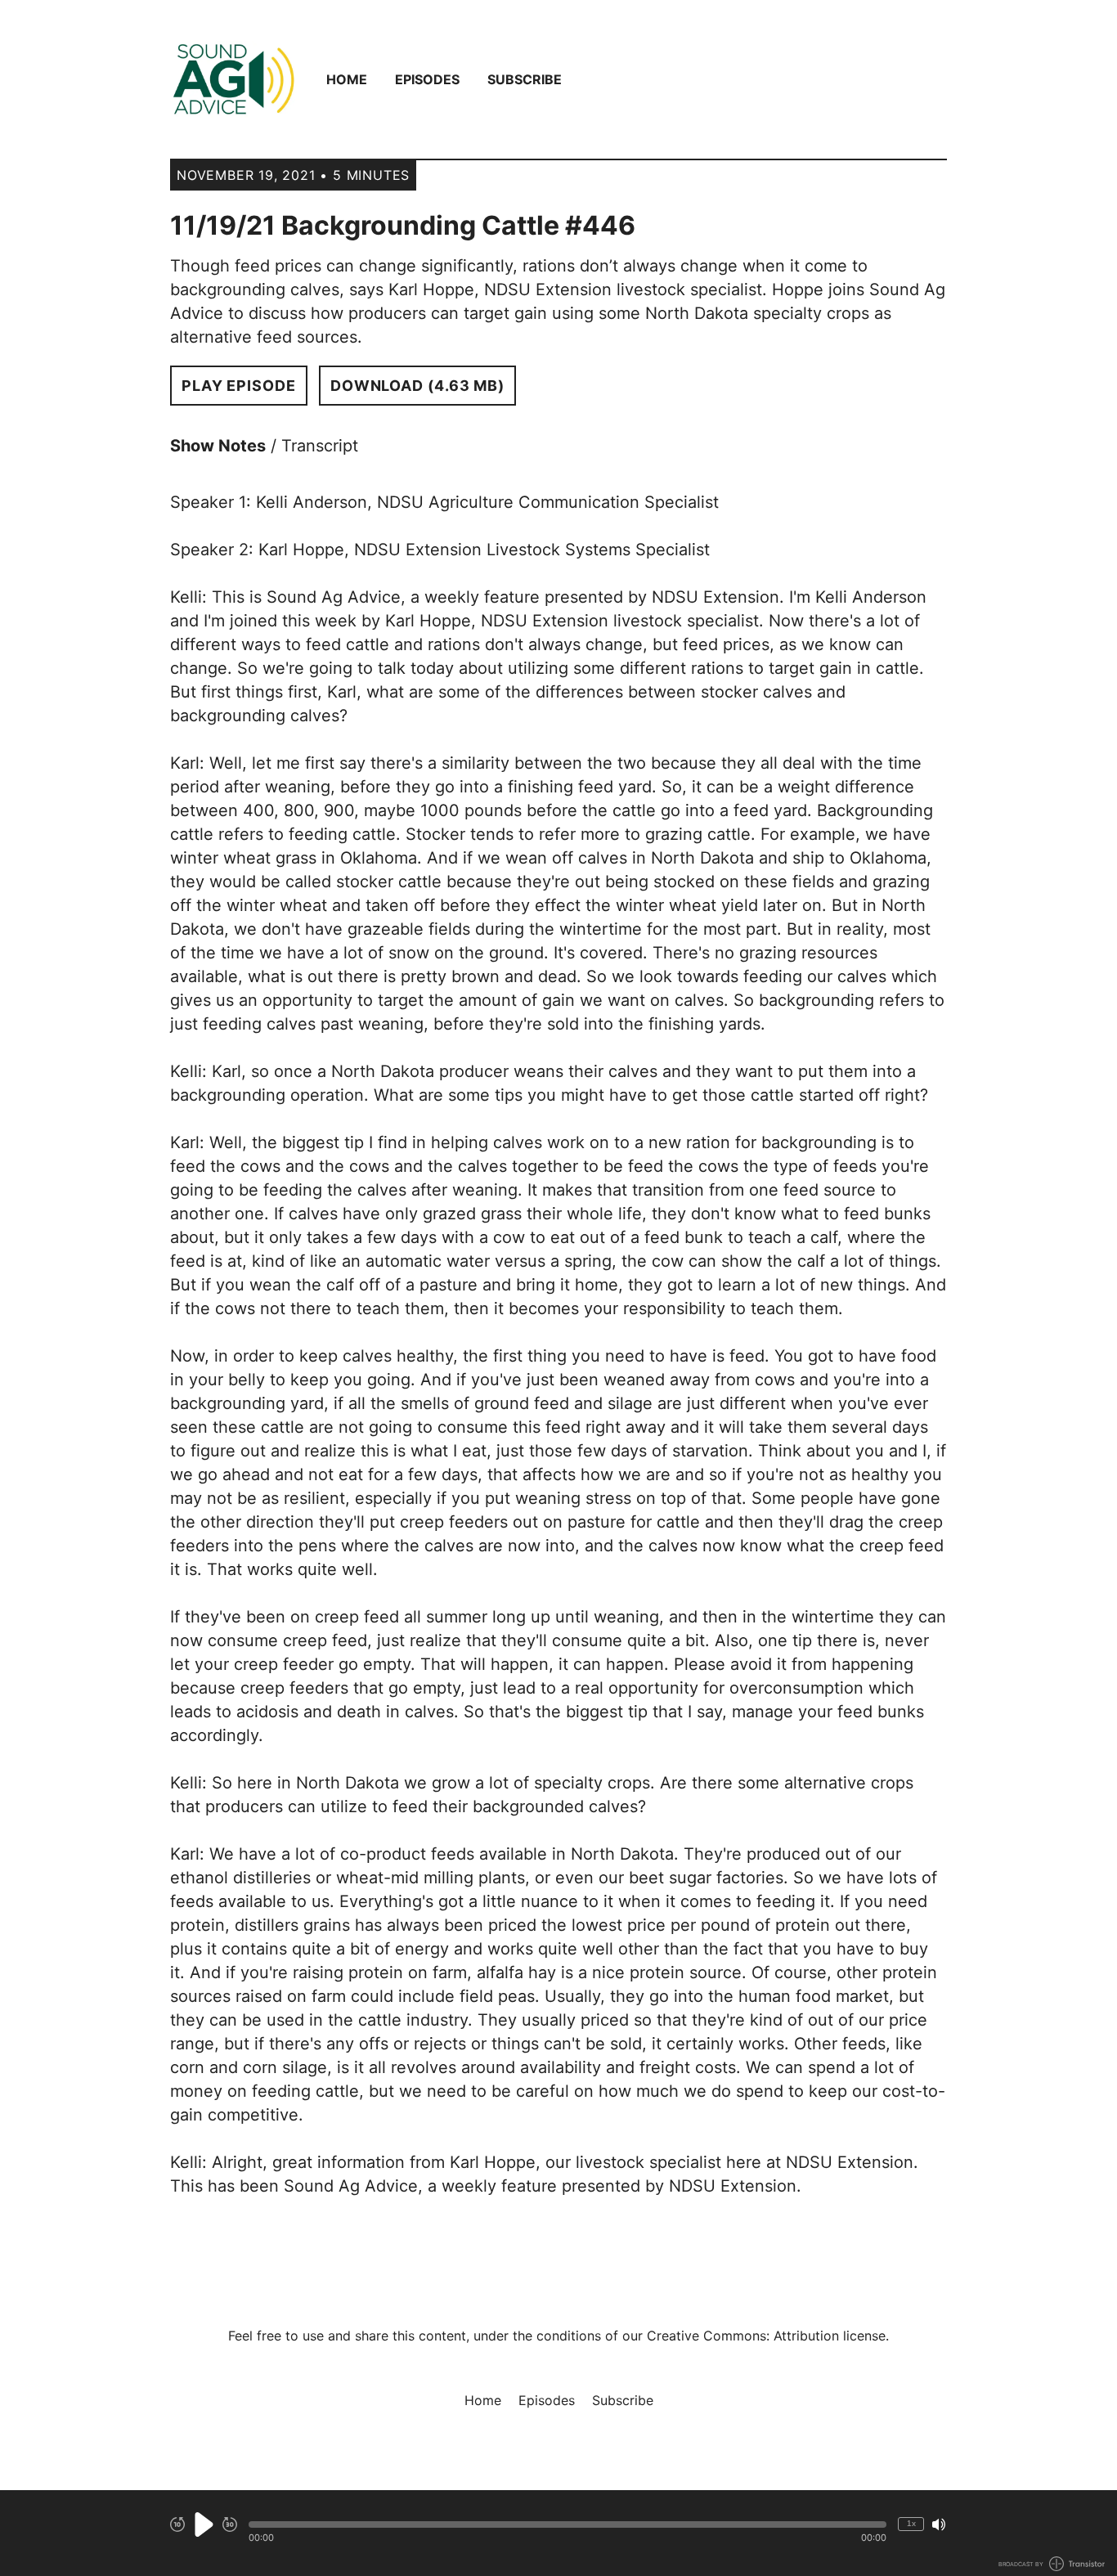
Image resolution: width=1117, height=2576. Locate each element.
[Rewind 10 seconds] (177, 2524)
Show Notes (218, 446)
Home (347, 79)
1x (911, 2523)
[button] (567, 2524)
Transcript (320, 446)
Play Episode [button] (239, 386)
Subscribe (525, 79)
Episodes (427, 79)
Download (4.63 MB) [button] (417, 386)
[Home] (233, 79)
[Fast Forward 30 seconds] (230, 2524)
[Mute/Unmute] (939, 2524)
